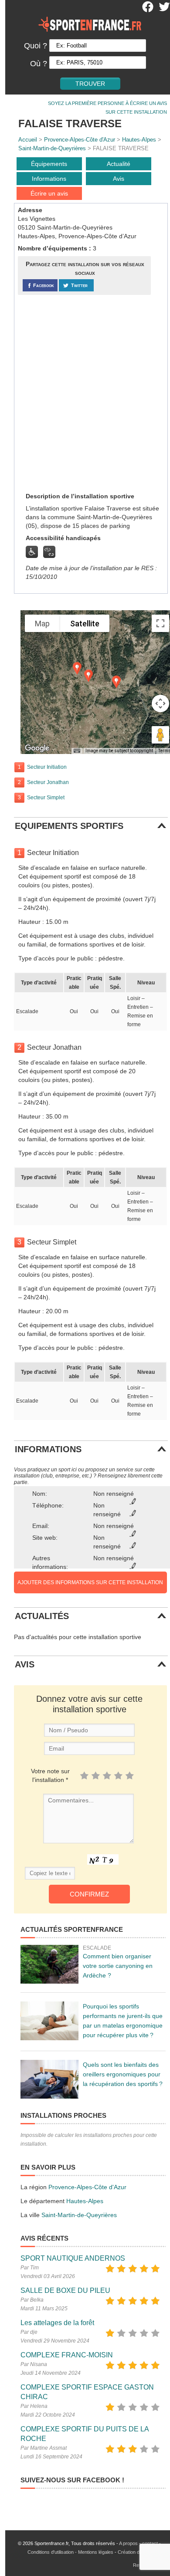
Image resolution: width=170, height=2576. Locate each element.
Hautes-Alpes (139, 140)
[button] (77, 668)
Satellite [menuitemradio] (85, 624)
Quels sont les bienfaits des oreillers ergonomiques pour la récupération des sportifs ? (123, 2074)
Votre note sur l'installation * (50, 1775)
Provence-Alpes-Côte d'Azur (80, 140)
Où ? (39, 64)
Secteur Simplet (46, 798)
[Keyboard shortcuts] (77, 751)
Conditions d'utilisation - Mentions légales (70, 2552)
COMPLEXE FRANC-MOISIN (67, 2355)
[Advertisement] (85, 393)
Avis (119, 179)
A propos (128, 2543)
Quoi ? (36, 46)
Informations (49, 179)
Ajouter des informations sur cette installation (90, 1582)
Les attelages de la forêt (57, 2323)
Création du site (134, 2552)
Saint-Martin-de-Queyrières (52, 148)
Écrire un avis (49, 193)
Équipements (49, 164)
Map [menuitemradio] (42, 624)
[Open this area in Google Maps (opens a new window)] (37, 748)
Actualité (119, 164)
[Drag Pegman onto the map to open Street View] (160, 735)
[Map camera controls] (160, 703)
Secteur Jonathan (48, 782)
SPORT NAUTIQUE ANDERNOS (73, 2258)
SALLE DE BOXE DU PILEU (65, 2290)
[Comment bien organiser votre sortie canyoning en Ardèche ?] (49, 1964)
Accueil (28, 140)
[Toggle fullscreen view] (160, 623)
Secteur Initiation (47, 767)
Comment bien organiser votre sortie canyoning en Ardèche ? (118, 1966)
